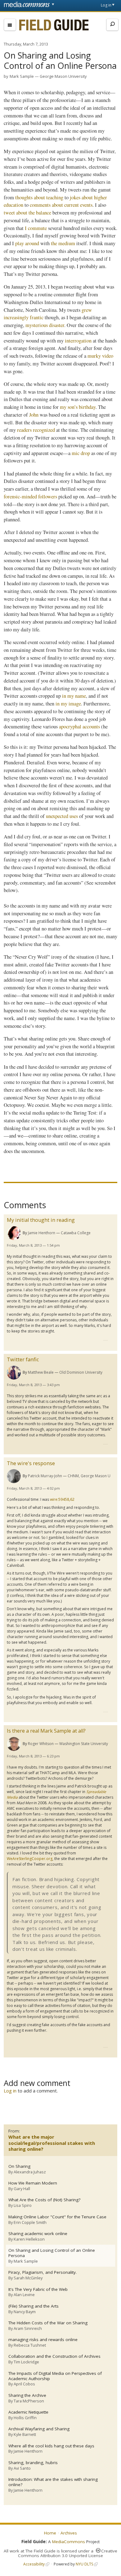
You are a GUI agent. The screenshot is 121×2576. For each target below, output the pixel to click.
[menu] (10, 25)
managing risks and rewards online (43, 2340)
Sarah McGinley (28, 2278)
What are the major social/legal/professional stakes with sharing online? (52, 2143)
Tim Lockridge (26, 2362)
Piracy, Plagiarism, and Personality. (43, 2272)
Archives (69, 2533)
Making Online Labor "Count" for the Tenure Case (57, 2217)
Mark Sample (22, 76)
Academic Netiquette (28, 2412)
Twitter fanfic (23, 1359)
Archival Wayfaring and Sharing (39, 2429)
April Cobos (24, 2384)
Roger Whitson (41, 1744)
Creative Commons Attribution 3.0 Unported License (68, 2553)
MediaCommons (69, 2542)
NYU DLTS (84, 2564)
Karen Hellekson (29, 2239)
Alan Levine (24, 2295)
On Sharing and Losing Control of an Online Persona (52, 2253)
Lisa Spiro (23, 2205)
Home (50, 2533)
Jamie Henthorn (42, 1233)
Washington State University (84, 1744)
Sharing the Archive (27, 2395)
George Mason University (63, 76)
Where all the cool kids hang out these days (51, 2446)
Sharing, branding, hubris (33, 2463)
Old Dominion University (81, 1372)
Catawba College (76, 1233)
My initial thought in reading (41, 1220)
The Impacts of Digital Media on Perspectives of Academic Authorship (55, 2376)
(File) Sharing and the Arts (34, 2306)
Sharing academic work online (38, 2234)
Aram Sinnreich (28, 2328)
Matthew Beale (41, 1372)
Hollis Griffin (25, 2418)
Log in (106, 5)
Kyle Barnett (25, 2434)
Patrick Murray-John (45, 1476)
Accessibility (34, 2564)
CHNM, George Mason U (89, 1476)
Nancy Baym (25, 2312)
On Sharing (19, 2166)
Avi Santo (22, 2468)
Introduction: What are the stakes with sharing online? (53, 2482)
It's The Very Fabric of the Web (38, 2289)
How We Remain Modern (33, 2183)
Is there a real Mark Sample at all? (46, 1731)
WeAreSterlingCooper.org (30, 1859)
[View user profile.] (14, 1233)
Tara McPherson (29, 2401)
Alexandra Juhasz (30, 2172)
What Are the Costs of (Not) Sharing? (44, 2200)
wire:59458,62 (62, 1499)
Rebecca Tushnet (30, 2345)
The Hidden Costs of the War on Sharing (48, 2323)
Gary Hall (22, 2189)
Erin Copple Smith (30, 2222)
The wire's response (31, 1463)
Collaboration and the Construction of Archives (54, 2356)
